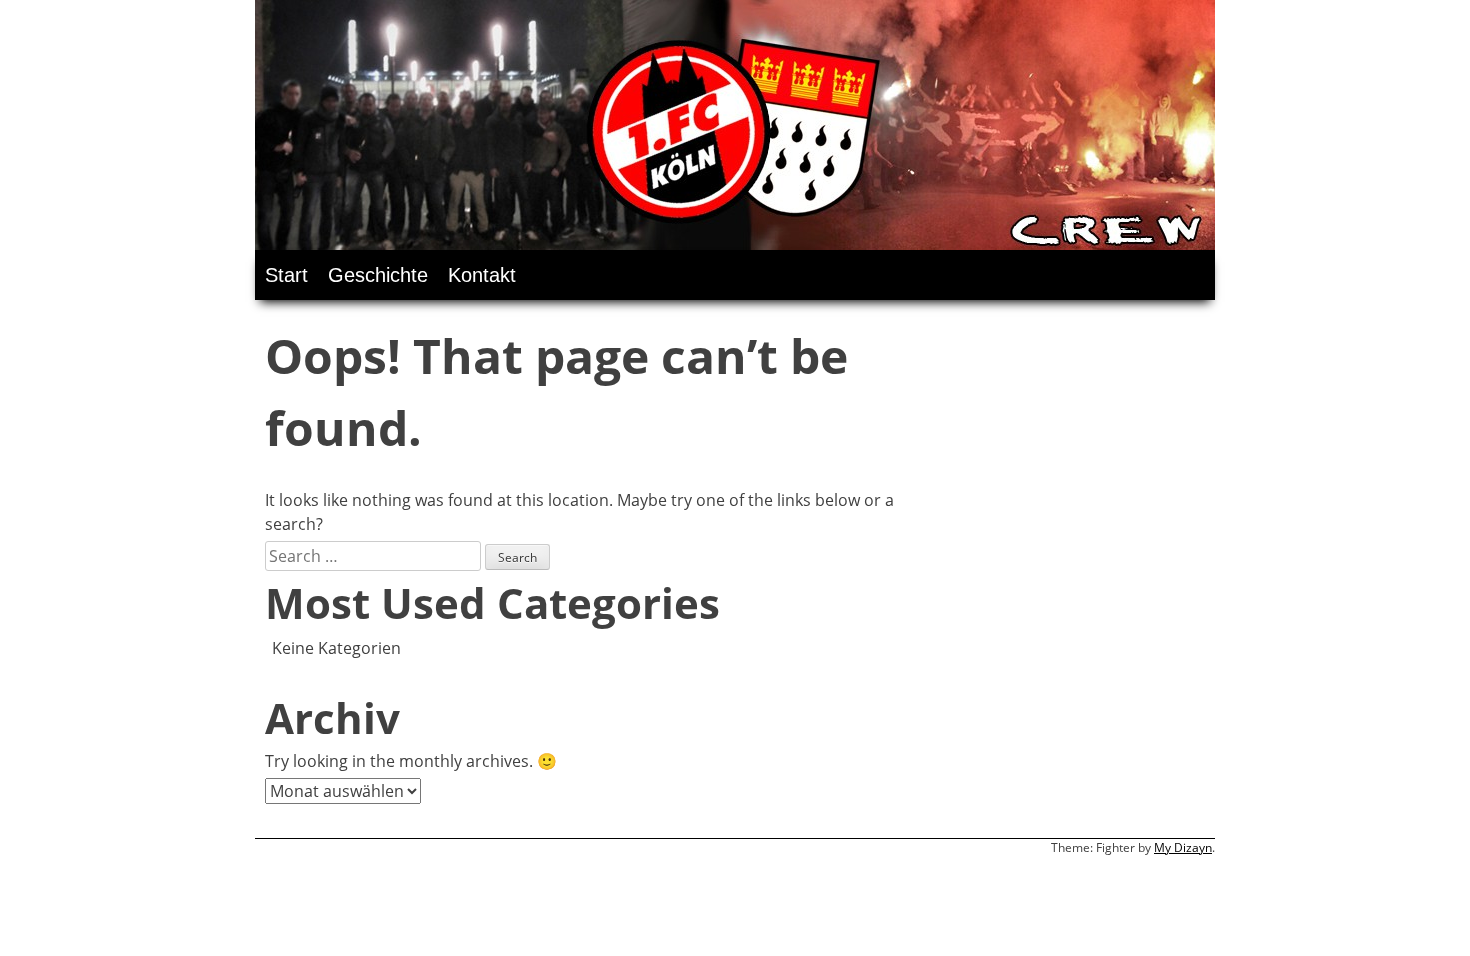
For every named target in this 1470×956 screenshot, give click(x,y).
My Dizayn (1183, 847)
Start (286, 275)
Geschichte (378, 275)
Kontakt (482, 275)
